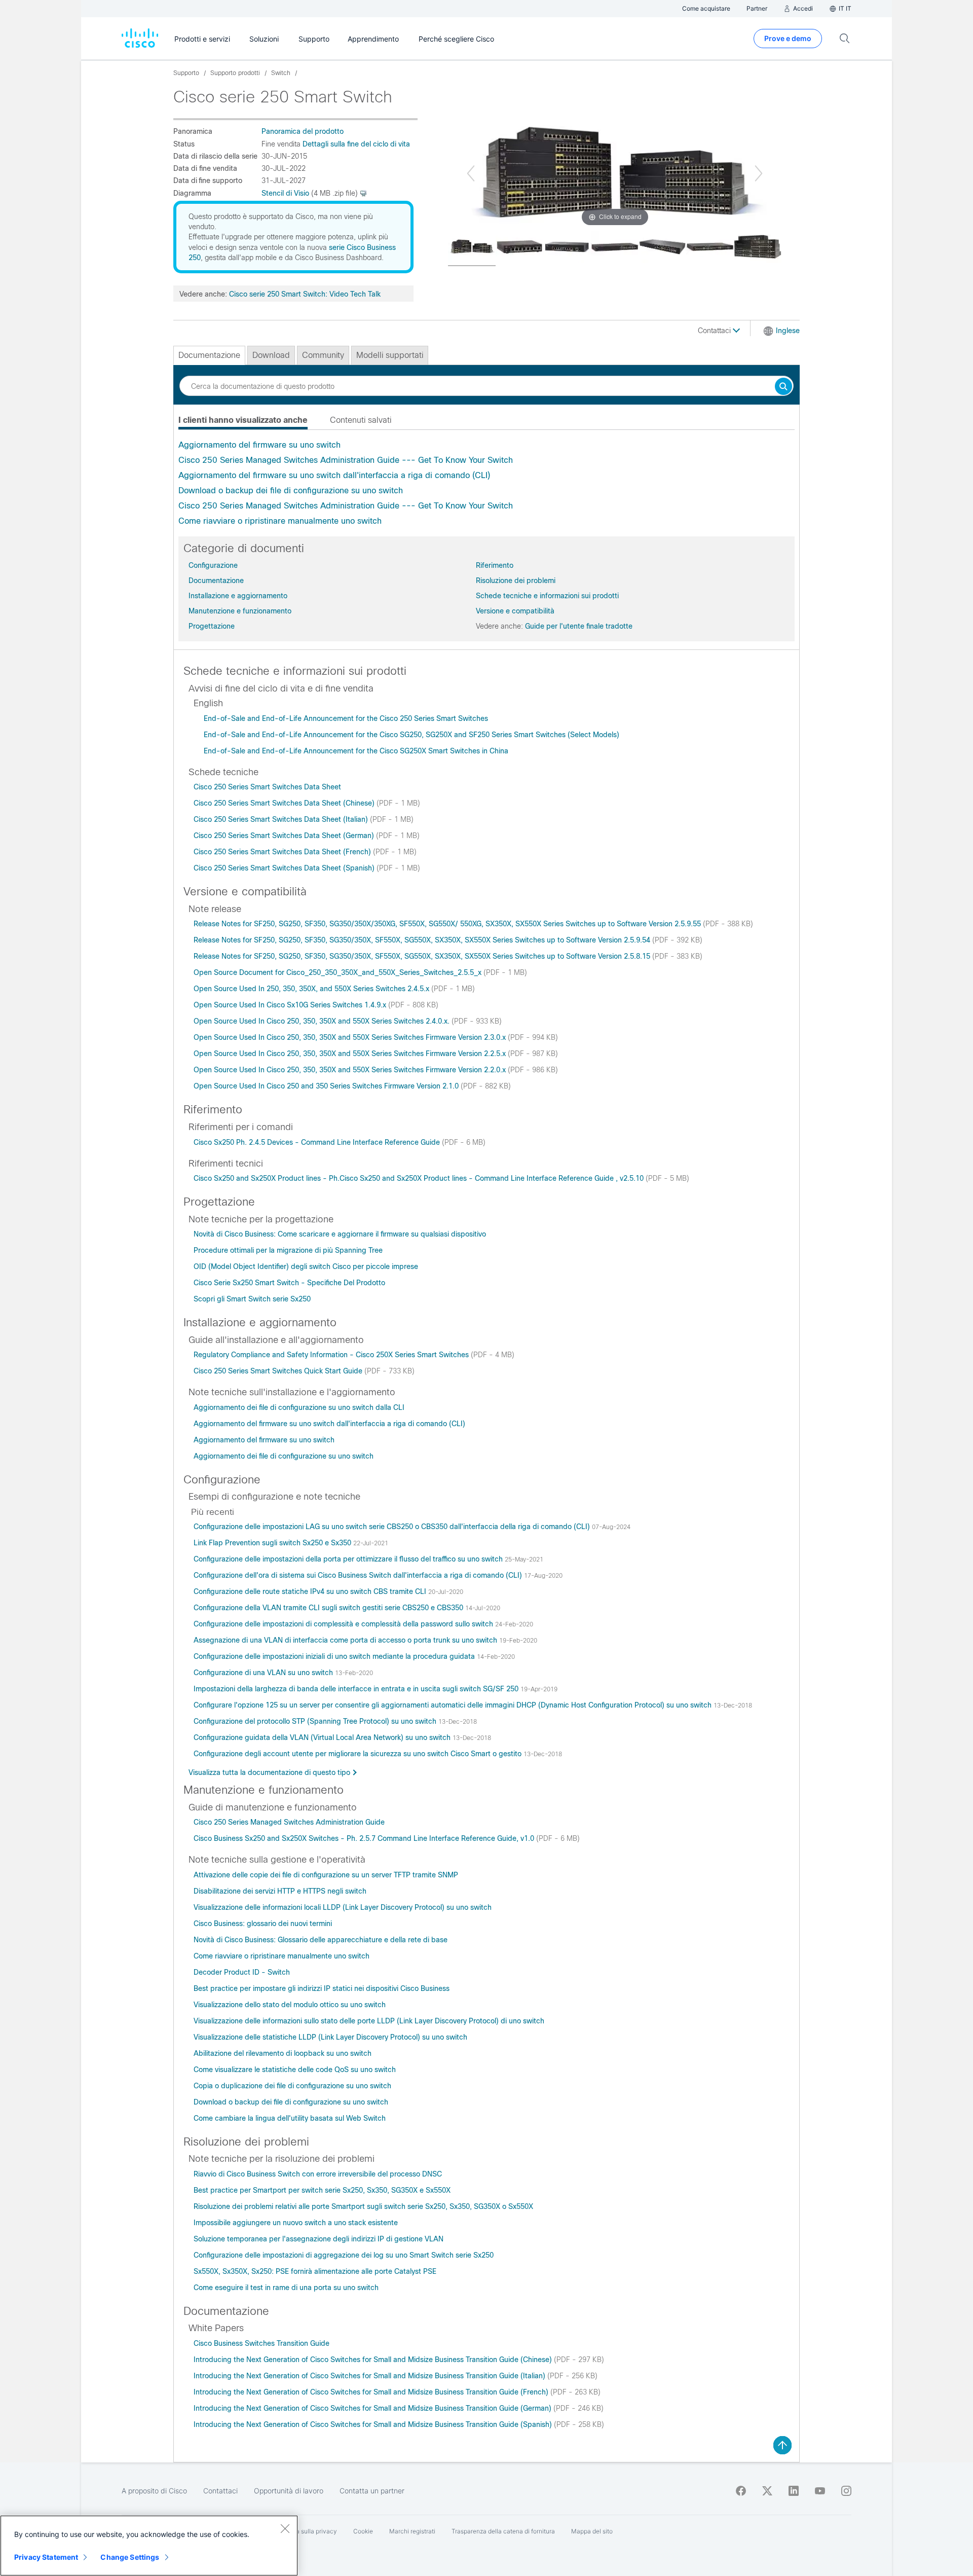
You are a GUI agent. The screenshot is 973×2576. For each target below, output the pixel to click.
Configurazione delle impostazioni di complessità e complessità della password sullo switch (344, 1624)
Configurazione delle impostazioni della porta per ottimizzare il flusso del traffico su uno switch (349, 1559)
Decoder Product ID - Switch (242, 1972)
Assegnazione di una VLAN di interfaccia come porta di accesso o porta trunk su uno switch (346, 1640)
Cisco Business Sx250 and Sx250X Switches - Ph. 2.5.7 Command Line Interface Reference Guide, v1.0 (365, 1838)
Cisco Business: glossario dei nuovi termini (263, 1924)
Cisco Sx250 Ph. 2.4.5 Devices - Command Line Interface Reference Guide (318, 1142)
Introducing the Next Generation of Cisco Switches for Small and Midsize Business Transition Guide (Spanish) (374, 2424)
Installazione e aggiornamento (238, 596)
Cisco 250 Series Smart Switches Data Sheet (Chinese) (285, 803)
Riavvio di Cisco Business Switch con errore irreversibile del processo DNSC (318, 2174)
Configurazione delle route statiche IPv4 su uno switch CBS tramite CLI (311, 1591)
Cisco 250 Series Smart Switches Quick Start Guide (279, 1371)
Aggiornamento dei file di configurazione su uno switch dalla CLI (299, 1407)
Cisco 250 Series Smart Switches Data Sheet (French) (283, 852)
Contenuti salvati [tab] (361, 420)
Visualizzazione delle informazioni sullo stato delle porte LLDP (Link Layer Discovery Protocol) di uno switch (369, 2021)
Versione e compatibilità (515, 611)
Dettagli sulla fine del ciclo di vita (356, 144)
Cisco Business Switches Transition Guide (261, 2343)
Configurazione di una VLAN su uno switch (264, 1673)
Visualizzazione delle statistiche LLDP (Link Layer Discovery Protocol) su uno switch (330, 2037)
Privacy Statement (46, 2557)
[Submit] (783, 387)
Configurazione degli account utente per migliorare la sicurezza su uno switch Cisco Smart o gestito (359, 1754)
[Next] (759, 173)
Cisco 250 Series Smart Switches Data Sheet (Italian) (282, 819)
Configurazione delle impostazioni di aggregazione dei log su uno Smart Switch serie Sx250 (344, 2255)
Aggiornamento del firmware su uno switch (259, 445)
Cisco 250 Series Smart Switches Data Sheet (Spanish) (285, 868)
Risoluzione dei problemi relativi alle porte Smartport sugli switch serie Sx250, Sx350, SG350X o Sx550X (363, 2206)
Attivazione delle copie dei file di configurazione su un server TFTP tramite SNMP (326, 1875)
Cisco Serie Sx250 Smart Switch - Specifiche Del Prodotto (289, 1283)
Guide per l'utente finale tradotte (579, 626)
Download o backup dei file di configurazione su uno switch (291, 491)
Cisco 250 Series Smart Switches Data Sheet (267, 787)
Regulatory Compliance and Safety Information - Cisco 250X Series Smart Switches (332, 1355)
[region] (149, 2546)
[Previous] (471, 173)
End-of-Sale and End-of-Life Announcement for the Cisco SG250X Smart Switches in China (356, 751)
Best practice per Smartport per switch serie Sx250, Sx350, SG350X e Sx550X (322, 2190)
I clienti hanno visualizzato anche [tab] (243, 420)
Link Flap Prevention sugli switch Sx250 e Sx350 (273, 1543)
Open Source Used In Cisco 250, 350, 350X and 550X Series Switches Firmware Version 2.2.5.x (351, 1054)
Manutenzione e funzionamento (240, 611)
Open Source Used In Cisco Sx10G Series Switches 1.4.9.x (291, 1005)
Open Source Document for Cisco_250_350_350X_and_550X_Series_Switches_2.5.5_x (339, 972)
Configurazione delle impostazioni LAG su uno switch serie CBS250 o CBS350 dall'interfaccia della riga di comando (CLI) (393, 1527)
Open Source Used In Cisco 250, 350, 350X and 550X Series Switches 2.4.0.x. (323, 1021)
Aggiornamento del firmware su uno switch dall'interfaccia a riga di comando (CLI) (334, 475)
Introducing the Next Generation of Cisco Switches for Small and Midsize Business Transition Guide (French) (372, 2392)
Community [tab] (323, 355)
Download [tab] (271, 355)
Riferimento (495, 565)
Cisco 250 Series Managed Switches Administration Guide (289, 1822)
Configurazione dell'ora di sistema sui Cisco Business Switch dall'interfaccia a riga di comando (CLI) (359, 1575)
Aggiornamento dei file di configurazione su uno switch (284, 1456)
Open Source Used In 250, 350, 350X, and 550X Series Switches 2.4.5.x (312, 989)
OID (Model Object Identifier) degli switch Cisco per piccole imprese (306, 1266)
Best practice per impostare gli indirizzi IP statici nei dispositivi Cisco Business (322, 1988)
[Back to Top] (782, 2445)
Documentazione (216, 580)
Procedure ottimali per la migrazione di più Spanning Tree (288, 1250)
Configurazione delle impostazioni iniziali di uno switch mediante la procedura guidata (335, 1656)
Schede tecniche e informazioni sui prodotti (547, 596)
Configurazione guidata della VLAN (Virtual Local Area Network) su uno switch (323, 1737)
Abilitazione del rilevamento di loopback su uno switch (283, 2053)
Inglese (788, 331)
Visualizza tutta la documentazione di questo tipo (269, 1772)
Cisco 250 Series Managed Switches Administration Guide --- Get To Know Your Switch (346, 460)
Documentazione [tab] (209, 355)
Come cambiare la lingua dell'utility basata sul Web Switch (290, 2118)
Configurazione (213, 565)
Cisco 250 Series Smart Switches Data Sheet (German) (285, 836)
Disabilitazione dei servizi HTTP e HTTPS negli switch (280, 1891)
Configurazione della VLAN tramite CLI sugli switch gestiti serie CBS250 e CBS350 (329, 1608)
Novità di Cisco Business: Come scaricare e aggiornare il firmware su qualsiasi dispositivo (340, 1234)
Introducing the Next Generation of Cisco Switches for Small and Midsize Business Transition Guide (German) (373, 2408)
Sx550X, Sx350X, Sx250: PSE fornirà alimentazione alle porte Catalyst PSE (315, 2271)
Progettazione (212, 626)
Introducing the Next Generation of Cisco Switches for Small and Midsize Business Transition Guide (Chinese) (374, 2360)
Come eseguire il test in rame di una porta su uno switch (286, 2288)
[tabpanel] (486, 483)
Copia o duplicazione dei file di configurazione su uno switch (292, 2086)
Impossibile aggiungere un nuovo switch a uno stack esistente (296, 2223)
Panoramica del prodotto (303, 131)
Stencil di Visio (285, 193)
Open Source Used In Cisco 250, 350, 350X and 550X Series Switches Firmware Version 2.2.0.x (351, 1070)
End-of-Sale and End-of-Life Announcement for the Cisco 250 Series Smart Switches (346, 718)
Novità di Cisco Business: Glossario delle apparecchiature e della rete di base (321, 1940)
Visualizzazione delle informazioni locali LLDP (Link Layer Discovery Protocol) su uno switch (343, 1907)
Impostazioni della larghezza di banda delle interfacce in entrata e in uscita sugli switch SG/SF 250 (357, 1689)
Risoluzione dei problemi (516, 580)
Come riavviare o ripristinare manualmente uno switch (280, 521)
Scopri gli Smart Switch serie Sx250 (252, 1299)
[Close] (285, 2528)
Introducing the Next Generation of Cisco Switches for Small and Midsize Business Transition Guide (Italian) (370, 2376)
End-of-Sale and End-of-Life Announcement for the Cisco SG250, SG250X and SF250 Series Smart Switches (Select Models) (411, 735)
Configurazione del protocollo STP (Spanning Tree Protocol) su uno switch (316, 1721)
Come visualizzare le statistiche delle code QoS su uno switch (295, 2070)
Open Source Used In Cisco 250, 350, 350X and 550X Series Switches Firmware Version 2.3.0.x (351, 1037)
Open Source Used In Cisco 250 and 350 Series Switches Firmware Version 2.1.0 (327, 1086)
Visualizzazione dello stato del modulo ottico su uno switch (290, 2005)
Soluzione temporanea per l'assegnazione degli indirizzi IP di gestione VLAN (319, 2239)
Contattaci (715, 331)
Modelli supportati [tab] (390, 355)
